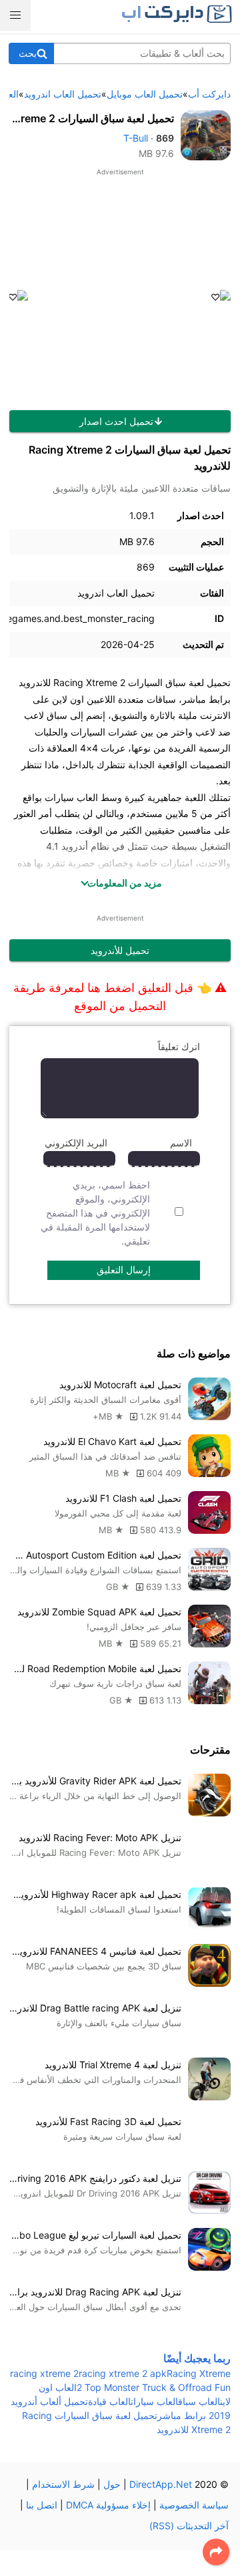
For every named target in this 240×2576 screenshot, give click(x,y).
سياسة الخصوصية (194, 2505)
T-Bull (136, 138)
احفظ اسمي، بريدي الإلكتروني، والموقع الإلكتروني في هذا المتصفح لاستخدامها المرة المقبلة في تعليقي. (95, 1213)
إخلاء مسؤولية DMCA (108, 2505)
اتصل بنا (42, 2505)
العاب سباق (199, 2401)
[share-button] (216, 2552)
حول (112, 2484)
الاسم (181, 1143)
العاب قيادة (109, 2401)
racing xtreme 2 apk (123, 2373)
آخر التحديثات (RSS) (189, 2526)
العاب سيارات (154, 2401)
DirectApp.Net (161, 2484)
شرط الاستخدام (63, 2484)
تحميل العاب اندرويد (116, 593)
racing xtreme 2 (44, 2373)
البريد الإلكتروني (76, 1143)
